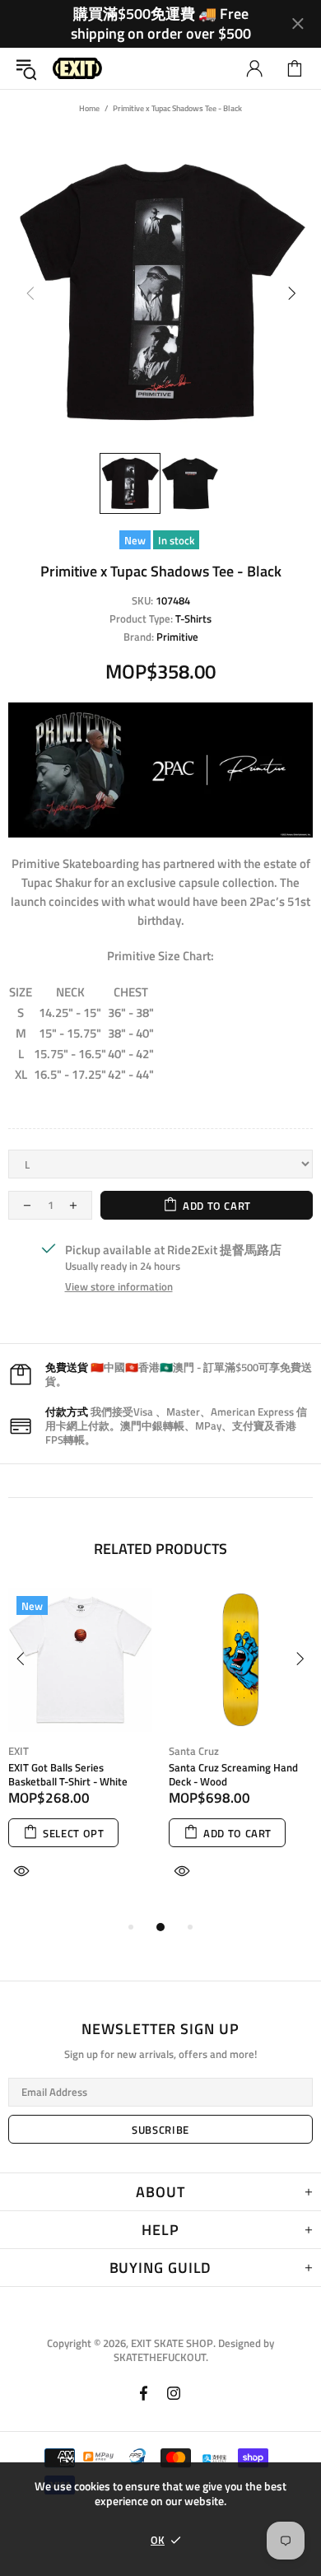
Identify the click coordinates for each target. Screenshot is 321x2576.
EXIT (19, 1751)
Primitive (177, 637)
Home (89, 108)
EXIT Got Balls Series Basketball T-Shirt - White (68, 1775)
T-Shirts (193, 619)
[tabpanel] (80, 1752)
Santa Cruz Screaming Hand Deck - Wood (233, 1775)
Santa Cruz (194, 1751)
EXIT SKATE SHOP (77, 69)
